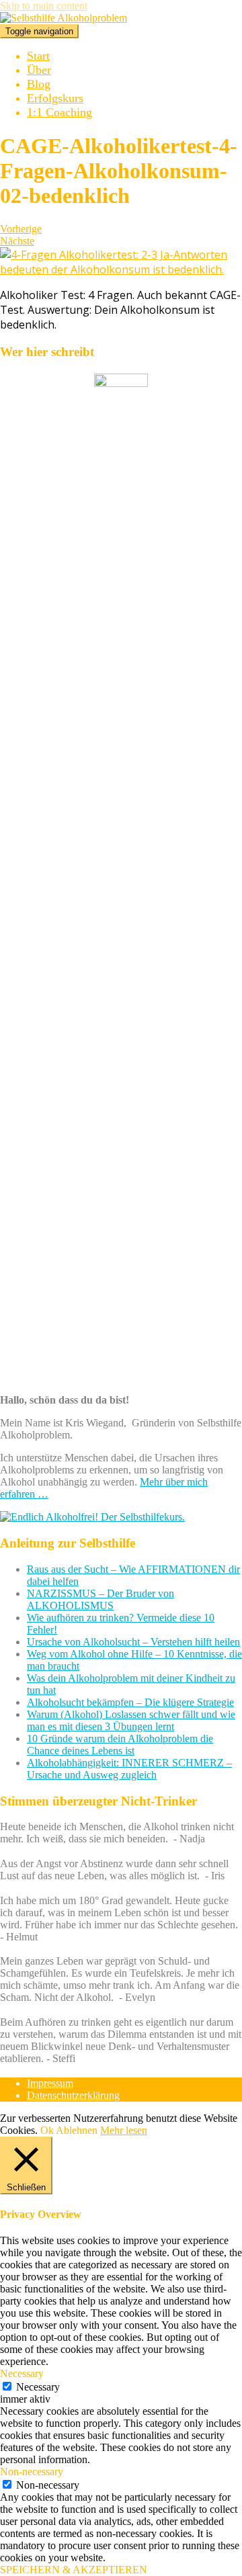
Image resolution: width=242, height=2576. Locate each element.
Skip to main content (44, 6)
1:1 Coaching (59, 112)
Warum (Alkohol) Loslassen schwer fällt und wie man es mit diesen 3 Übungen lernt (131, 1720)
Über (39, 70)
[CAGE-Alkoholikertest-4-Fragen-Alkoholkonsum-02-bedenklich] (121, 269)
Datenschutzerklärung (73, 2095)
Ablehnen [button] (77, 2130)
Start (38, 56)
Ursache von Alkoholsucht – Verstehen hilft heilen (133, 1642)
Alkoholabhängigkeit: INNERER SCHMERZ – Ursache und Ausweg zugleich (129, 1769)
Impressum (50, 2083)
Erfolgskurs (55, 98)
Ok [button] (47, 2130)
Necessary (38, 2387)
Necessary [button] (22, 2373)
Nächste (17, 241)
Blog (39, 84)
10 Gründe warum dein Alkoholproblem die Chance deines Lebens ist (120, 1745)
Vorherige (21, 229)
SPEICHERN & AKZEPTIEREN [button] (74, 2570)
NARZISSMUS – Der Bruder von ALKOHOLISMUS (100, 1599)
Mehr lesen (124, 2130)
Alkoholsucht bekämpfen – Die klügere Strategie (130, 1702)
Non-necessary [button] (32, 2472)
